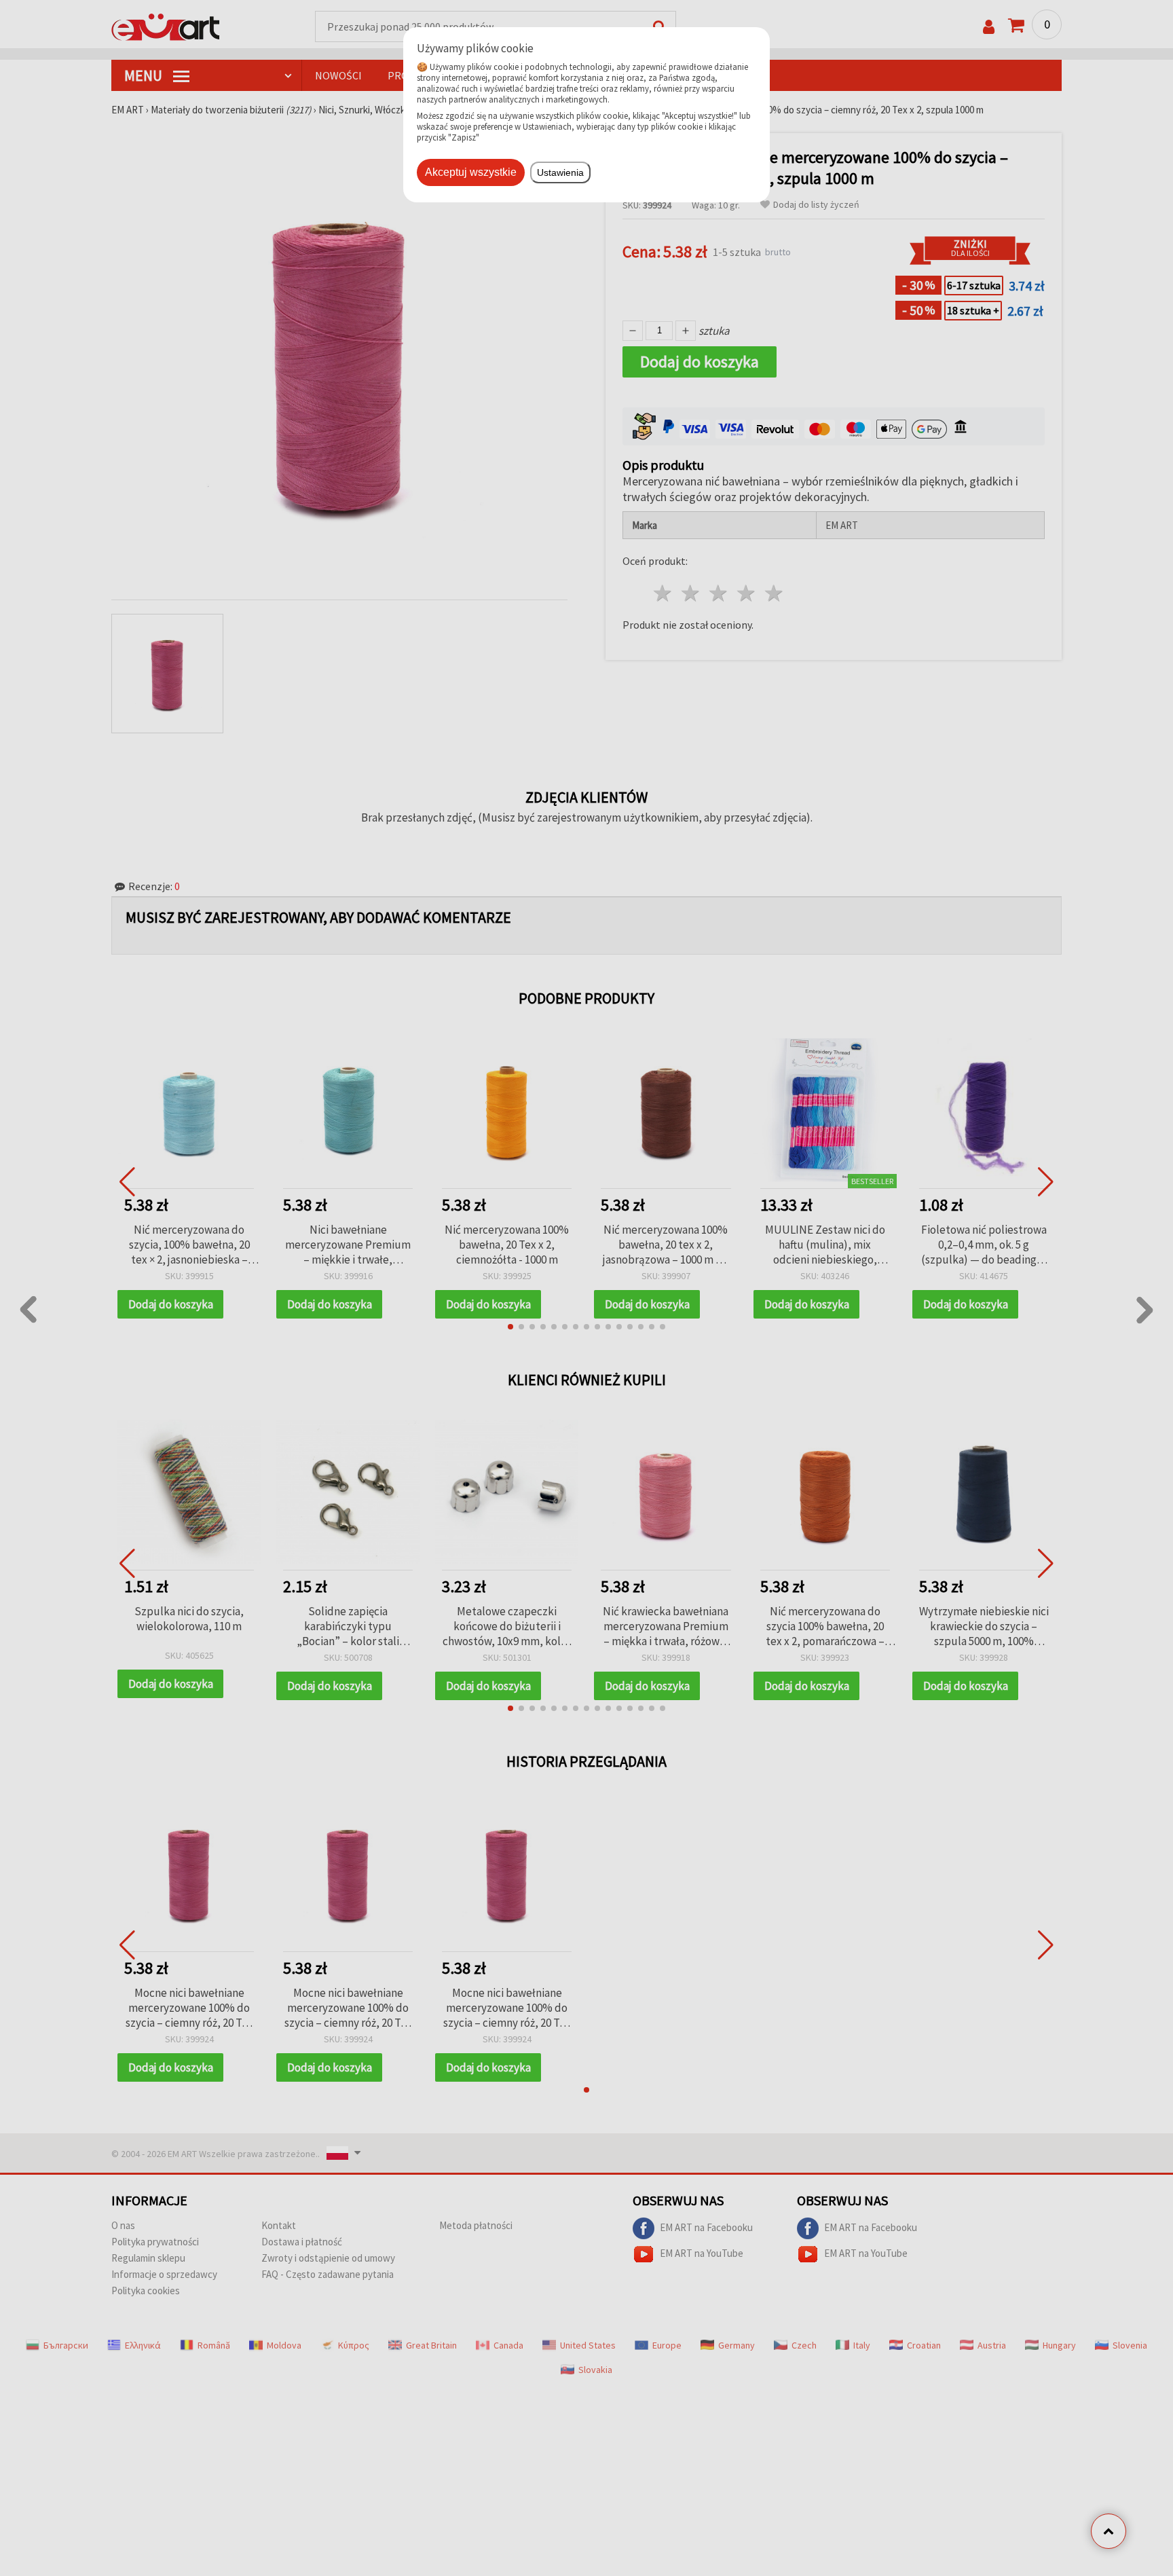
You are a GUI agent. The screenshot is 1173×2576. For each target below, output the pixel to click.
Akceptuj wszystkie (471, 172)
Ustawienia (560, 172)
